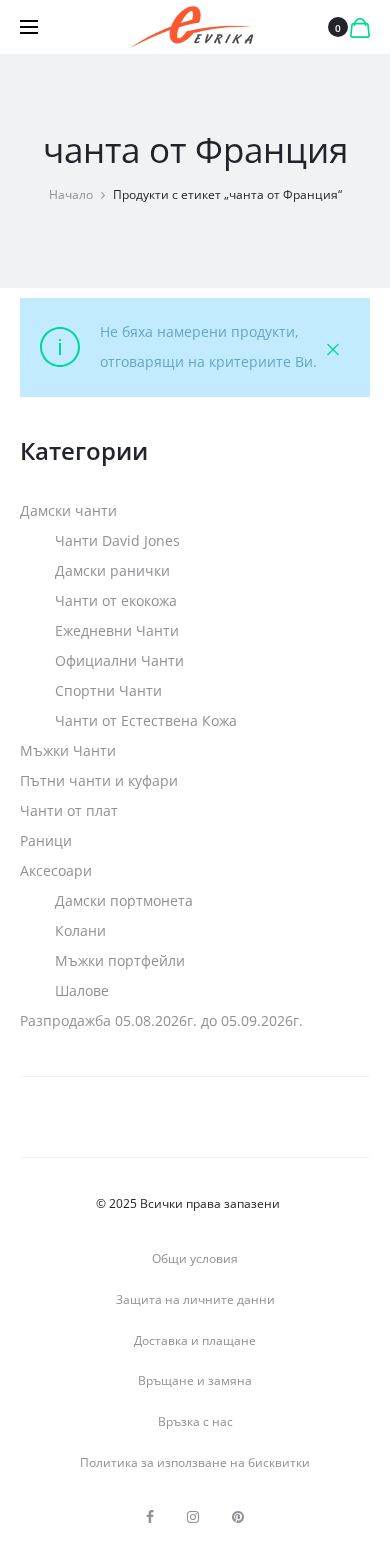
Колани (80, 930)
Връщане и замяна (195, 1380)
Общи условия (195, 1258)
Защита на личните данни (195, 1299)
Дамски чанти (68, 510)
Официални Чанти (119, 660)
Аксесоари (56, 870)
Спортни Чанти (108, 690)
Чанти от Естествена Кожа (146, 720)
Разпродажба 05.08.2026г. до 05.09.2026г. (161, 1020)
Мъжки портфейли (120, 960)
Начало (71, 194)
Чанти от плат (69, 810)
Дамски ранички (112, 570)
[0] (360, 27)
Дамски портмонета (124, 900)
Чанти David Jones (117, 540)
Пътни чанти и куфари (99, 780)
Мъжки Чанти (68, 750)
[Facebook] (150, 1517)
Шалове (82, 990)
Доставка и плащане (195, 1340)
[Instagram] (193, 1517)
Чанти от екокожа (116, 600)
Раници (46, 840)
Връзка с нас (195, 1421)
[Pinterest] (238, 1517)
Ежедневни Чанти (117, 630)
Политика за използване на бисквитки (195, 1462)
